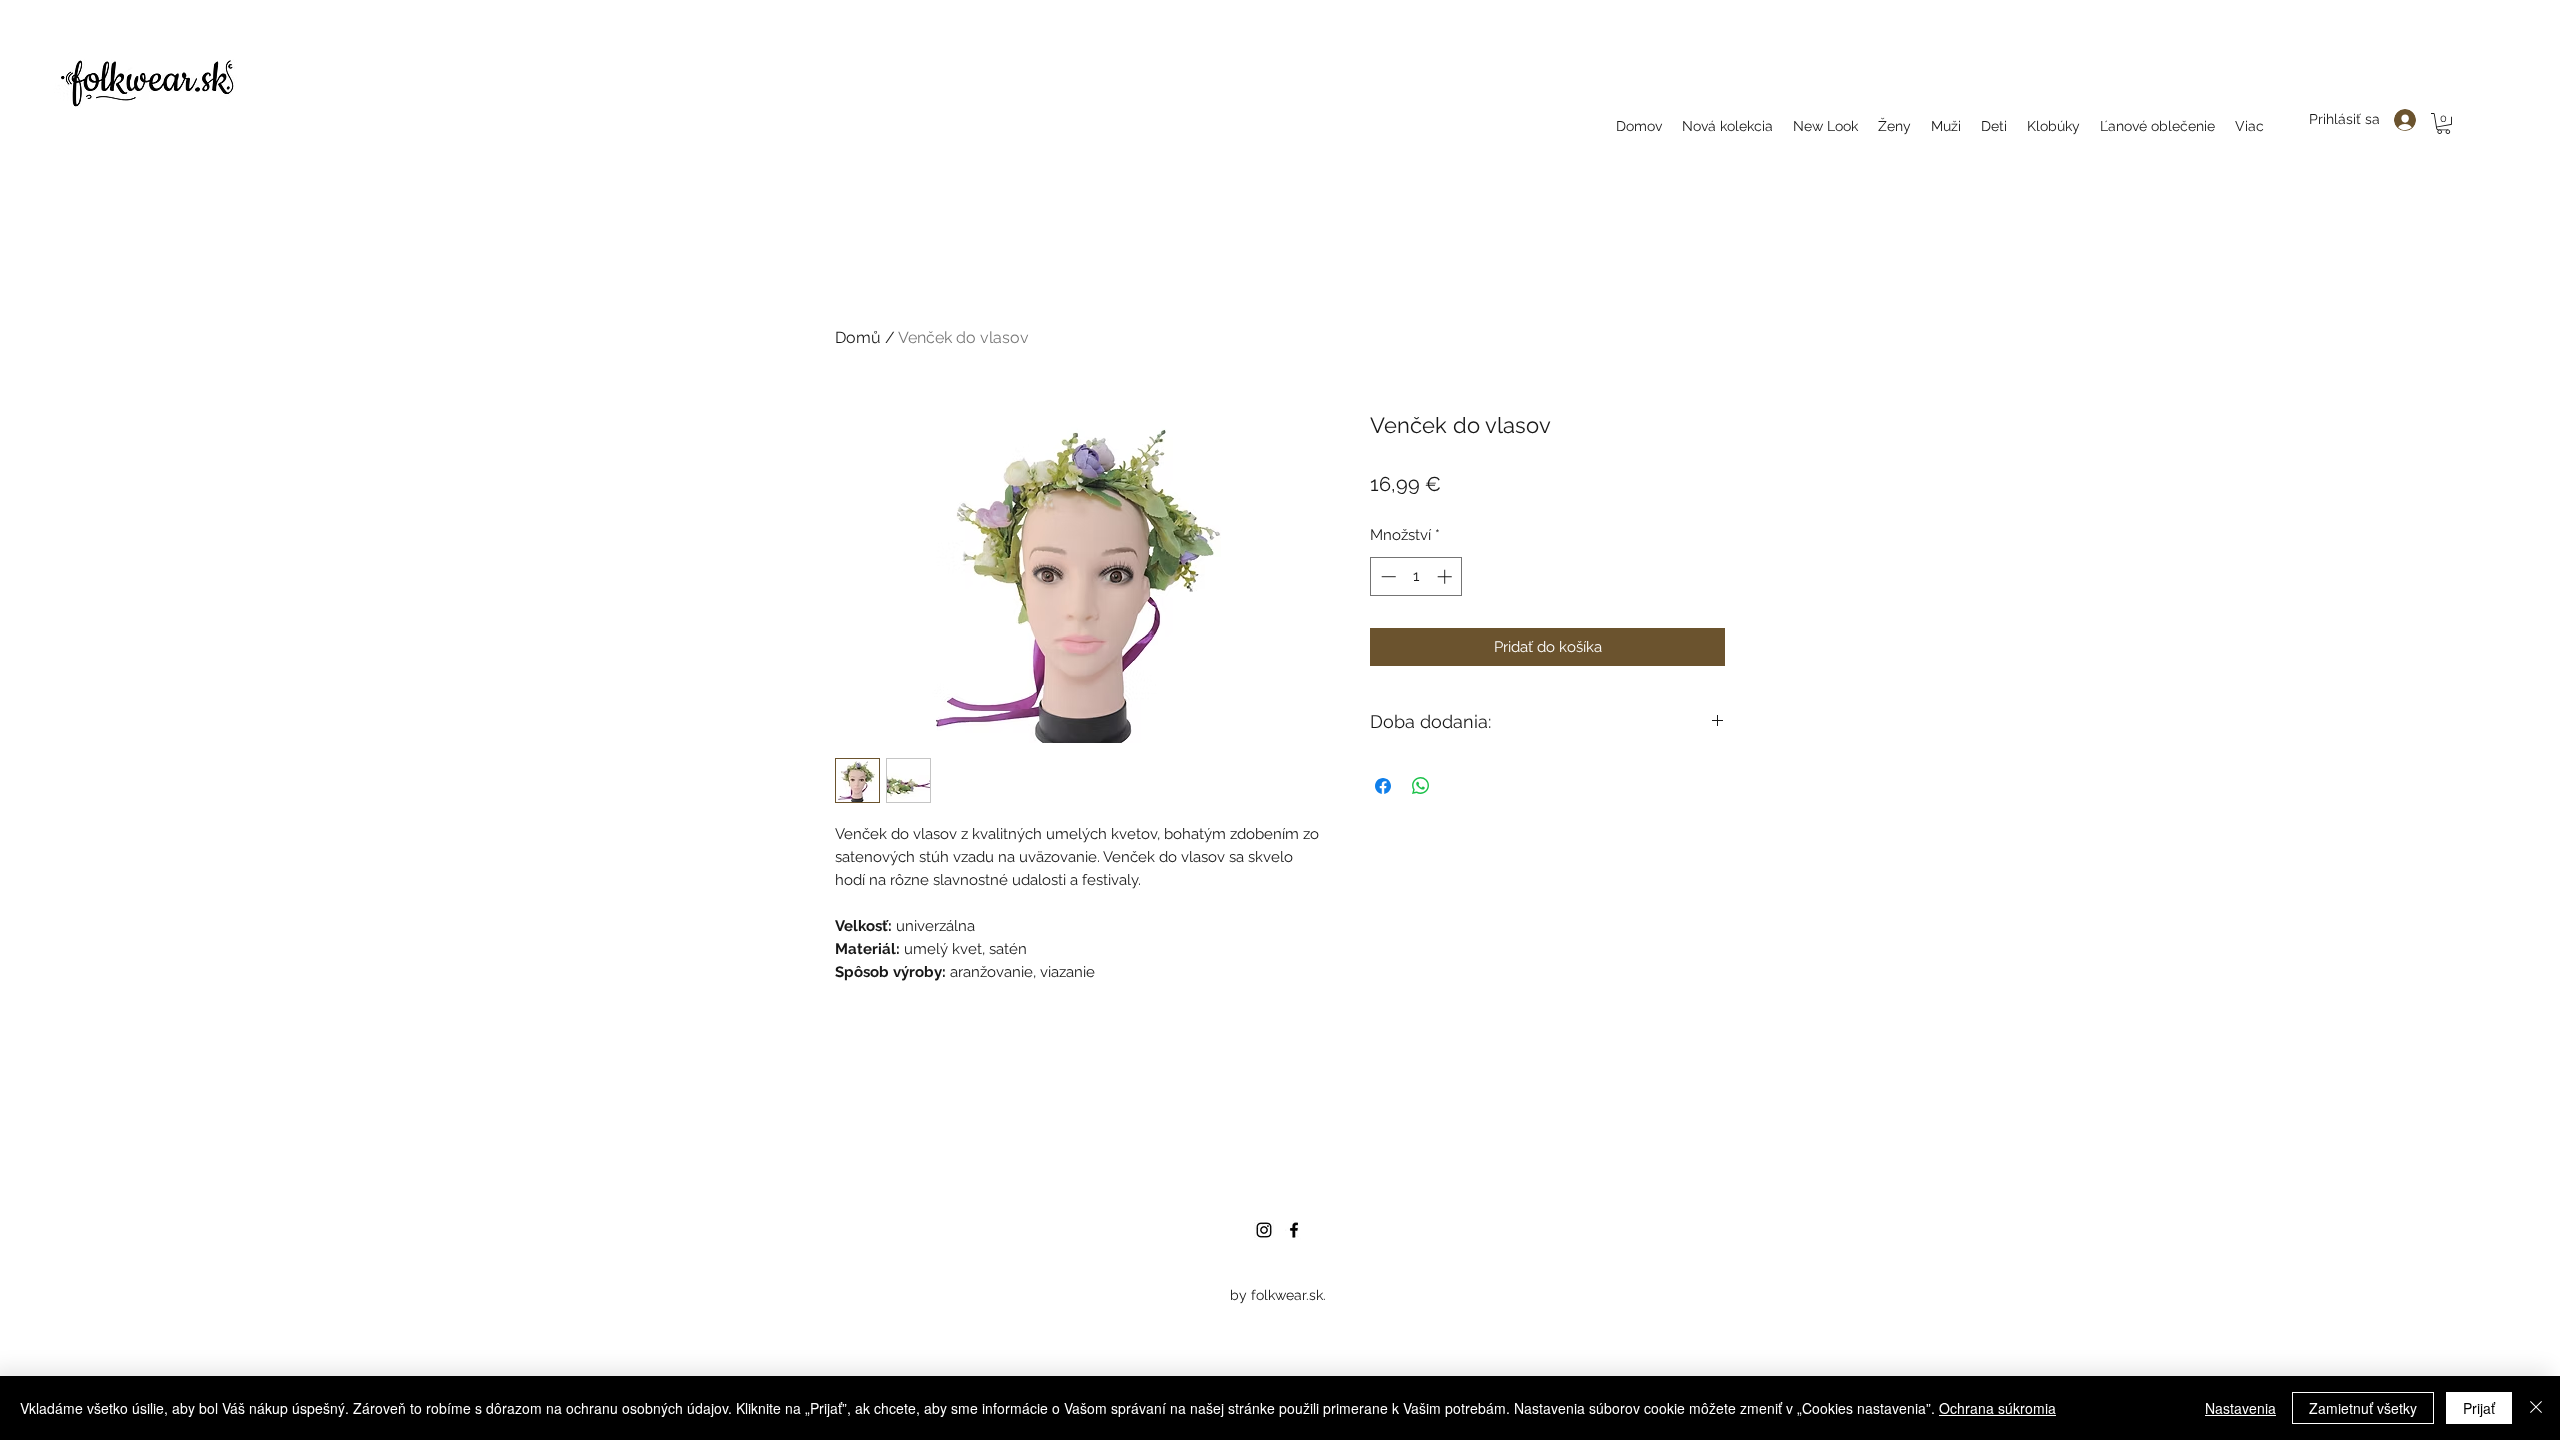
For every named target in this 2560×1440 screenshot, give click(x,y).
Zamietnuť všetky (2363, 1408)
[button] (2443, 123)
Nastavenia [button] (2240, 1408)
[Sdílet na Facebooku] (1383, 786)
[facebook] (1294, 1230)
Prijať (2479, 1408)
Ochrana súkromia (1997, 1408)
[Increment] (1446, 576)
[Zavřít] (2536, 1408)
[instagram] (1264, 1230)
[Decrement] (1386, 576)
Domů (858, 337)
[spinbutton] (1416, 576)
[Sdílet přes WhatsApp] (1421, 786)
